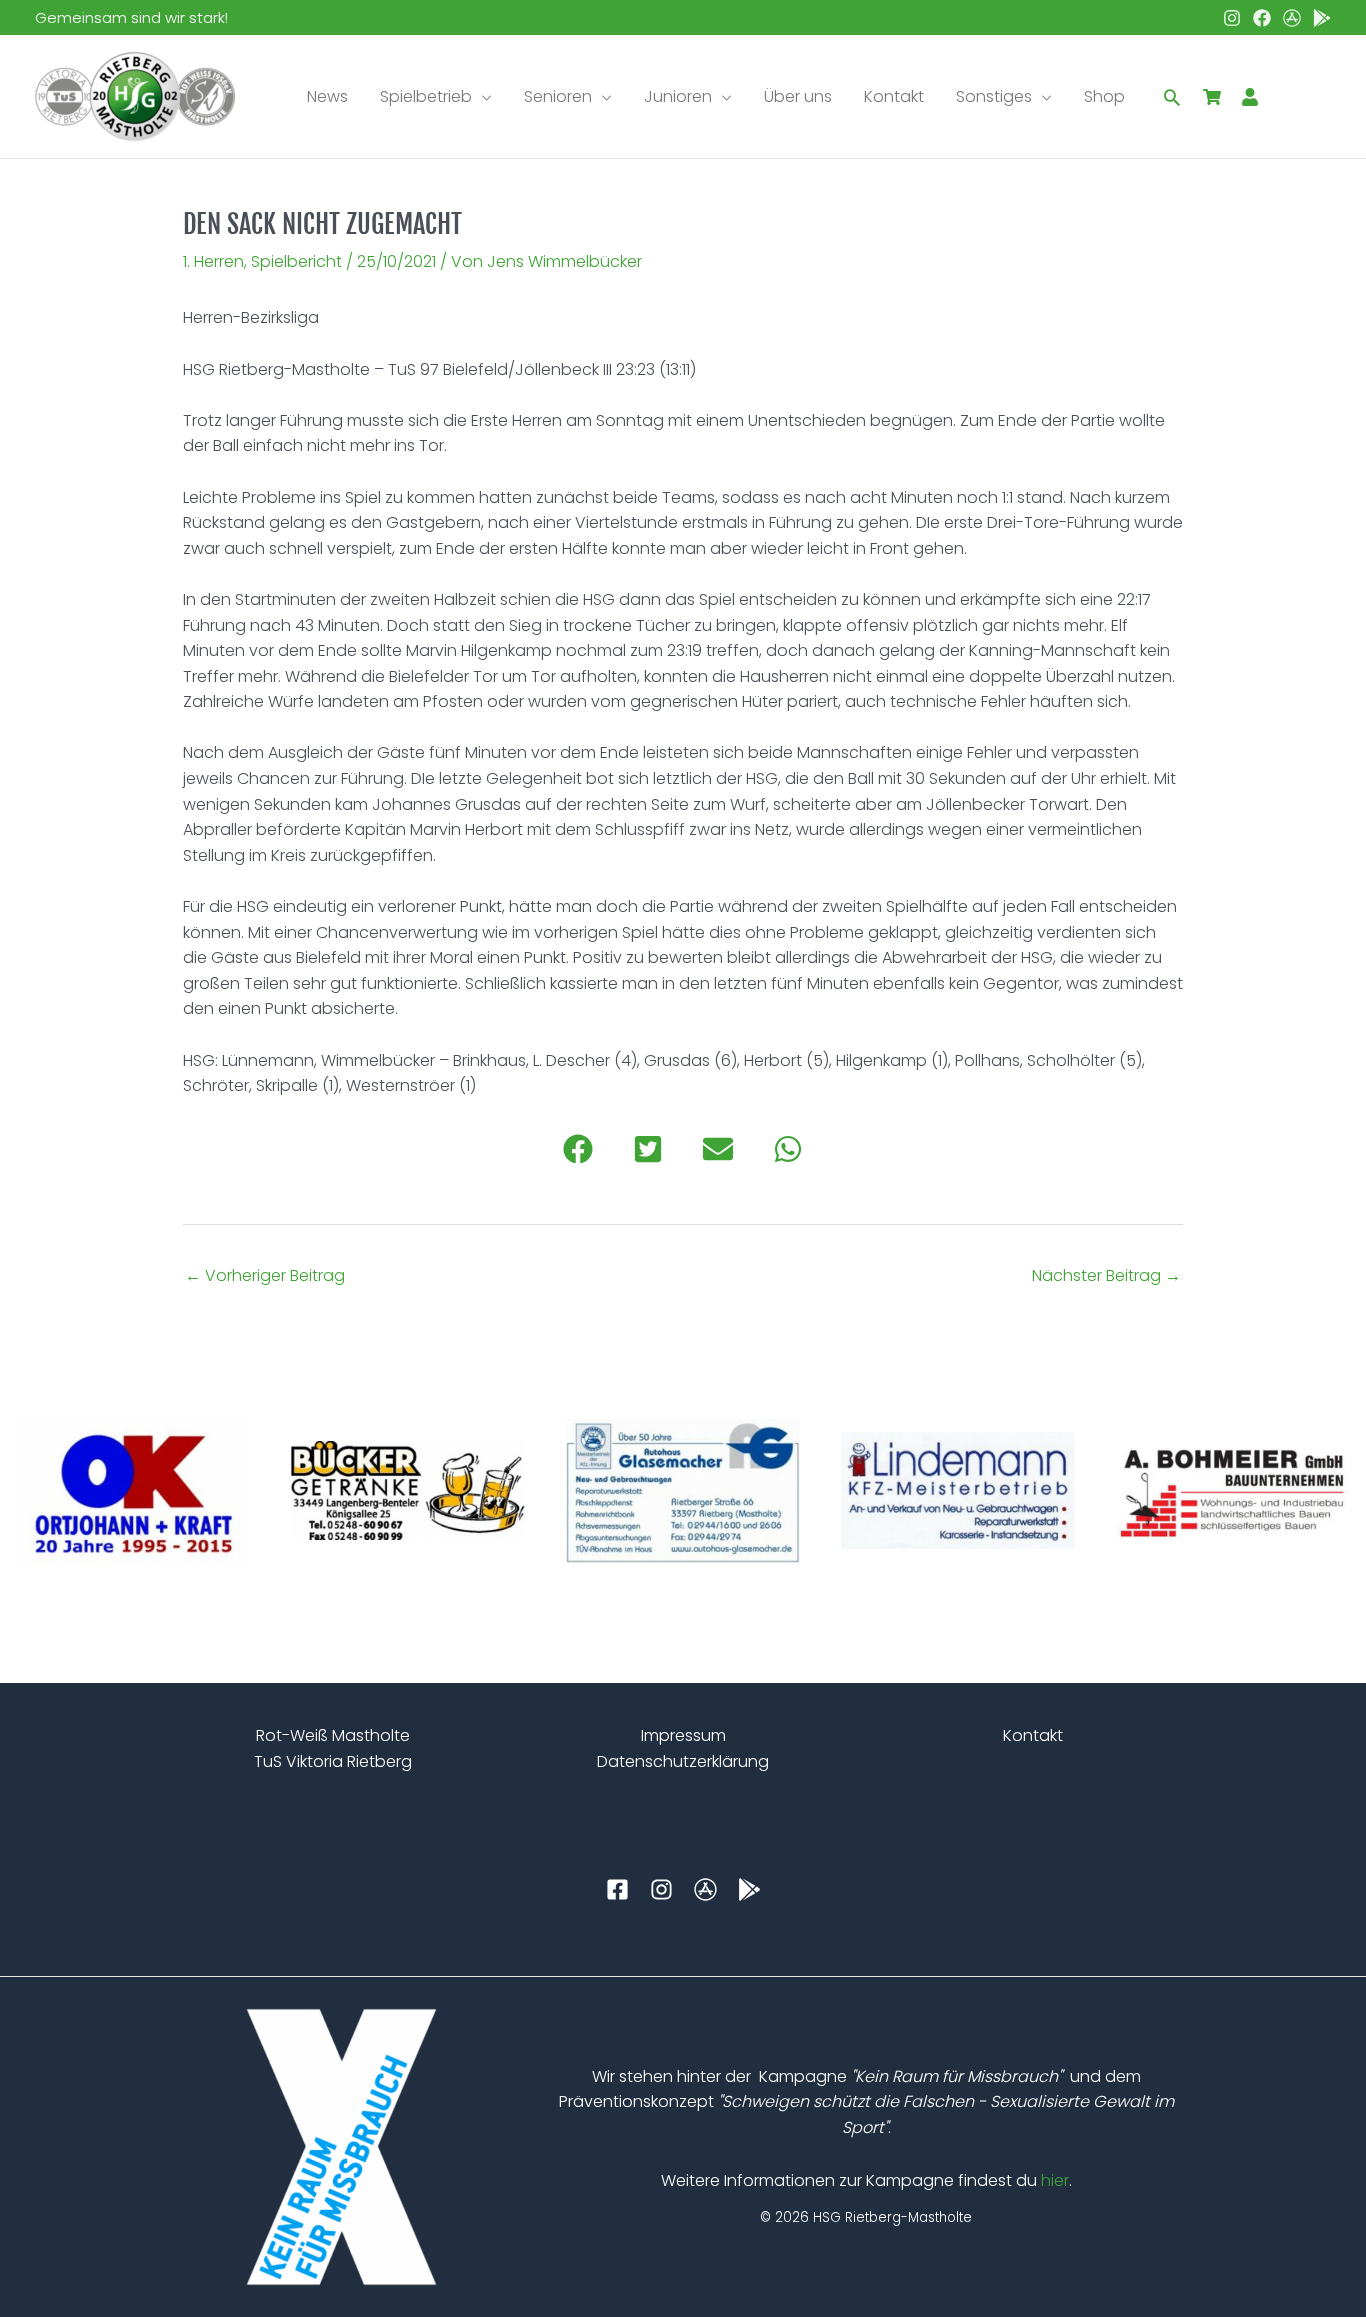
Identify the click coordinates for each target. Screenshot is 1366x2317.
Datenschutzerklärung (683, 1761)
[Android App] (1322, 18)
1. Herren (213, 261)
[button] (482, 97)
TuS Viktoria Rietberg (333, 1761)
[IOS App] (1292, 18)
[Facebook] (1262, 18)
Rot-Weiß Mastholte (333, 1735)
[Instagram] (1232, 18)
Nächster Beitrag (1106, 1275)
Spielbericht (296, 261)
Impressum (683, 1735)
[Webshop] (1212, 97)
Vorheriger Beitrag (265, 1275)
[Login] (1250, 97)
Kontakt (1033, 1735)
